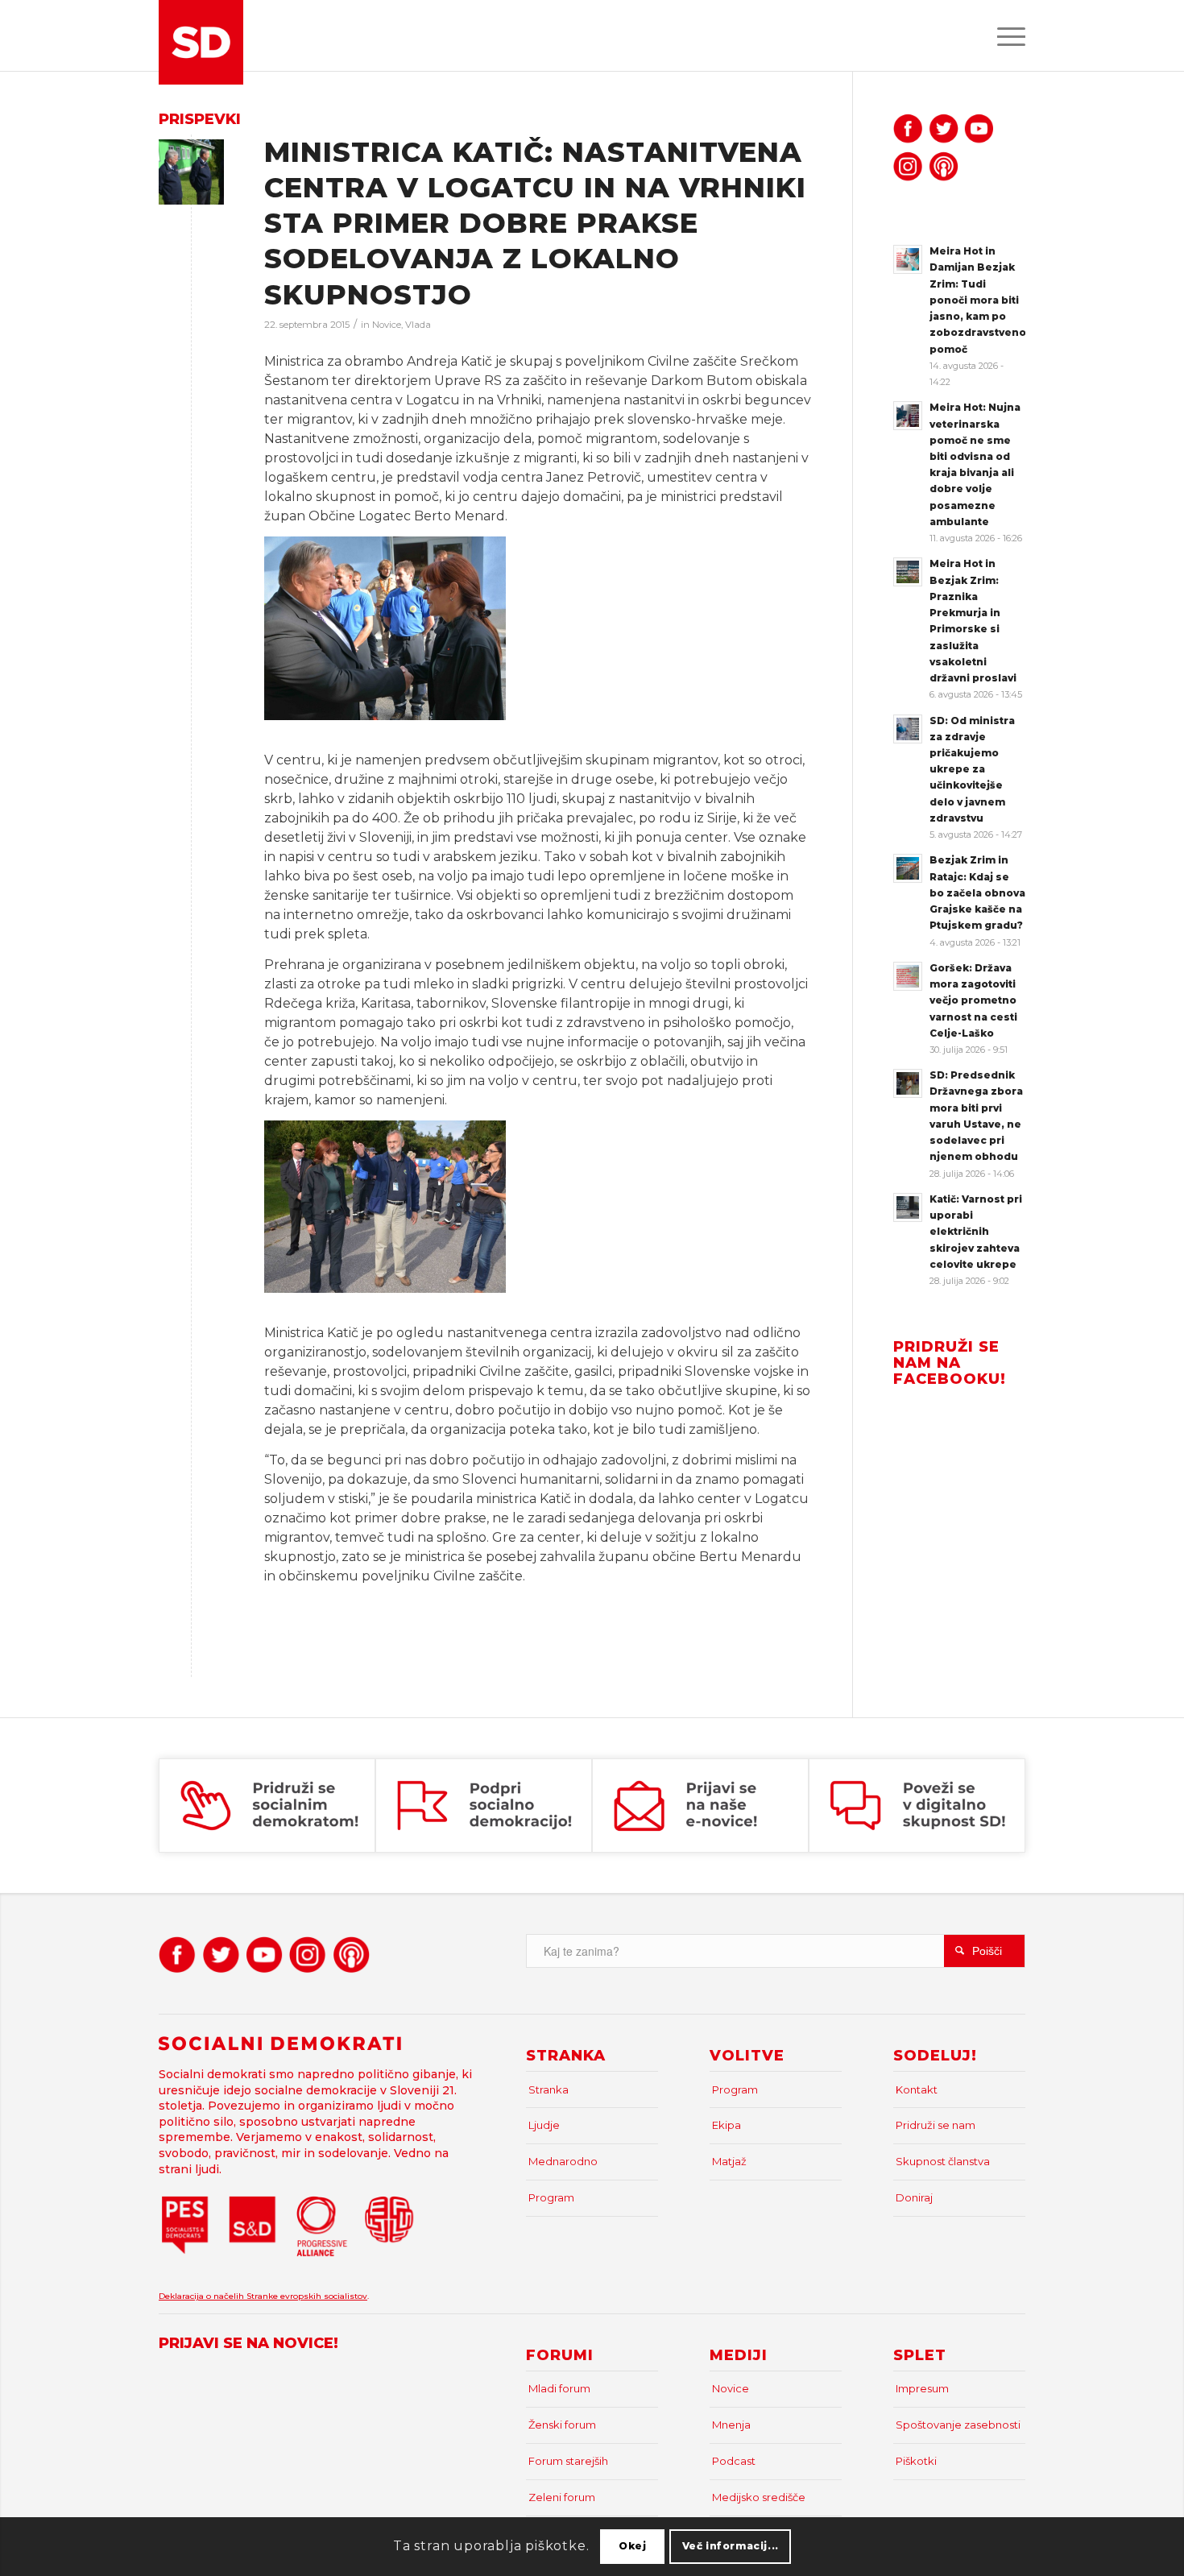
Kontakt (917, 2089)
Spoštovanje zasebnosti (958, 2425)
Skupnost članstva (943, 2161)
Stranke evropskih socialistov (307, 2296)
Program (551, 2197)
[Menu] (1006, 35)
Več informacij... (731, 2546)
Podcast (734, 2461)
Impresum (922, 2388)
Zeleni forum (562, 2497)
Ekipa (727, 2125)
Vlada (418, 325)
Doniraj (914, 2197)
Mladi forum (559, 2388)
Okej (632, 2546)
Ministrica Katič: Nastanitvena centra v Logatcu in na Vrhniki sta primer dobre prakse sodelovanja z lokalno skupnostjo (535, 224)
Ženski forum (562, 2425)
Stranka (549, 2089)
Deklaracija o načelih (203, 2296)
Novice (387, 325)
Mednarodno (563, 2161)
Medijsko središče (759, 2497)
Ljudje (544, 2125)
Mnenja (731, 2425)
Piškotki (916, 2461)
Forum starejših (568, 2461)
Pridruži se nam (936, 2125)
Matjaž (729, 2161)
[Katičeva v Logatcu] (191, 172)
